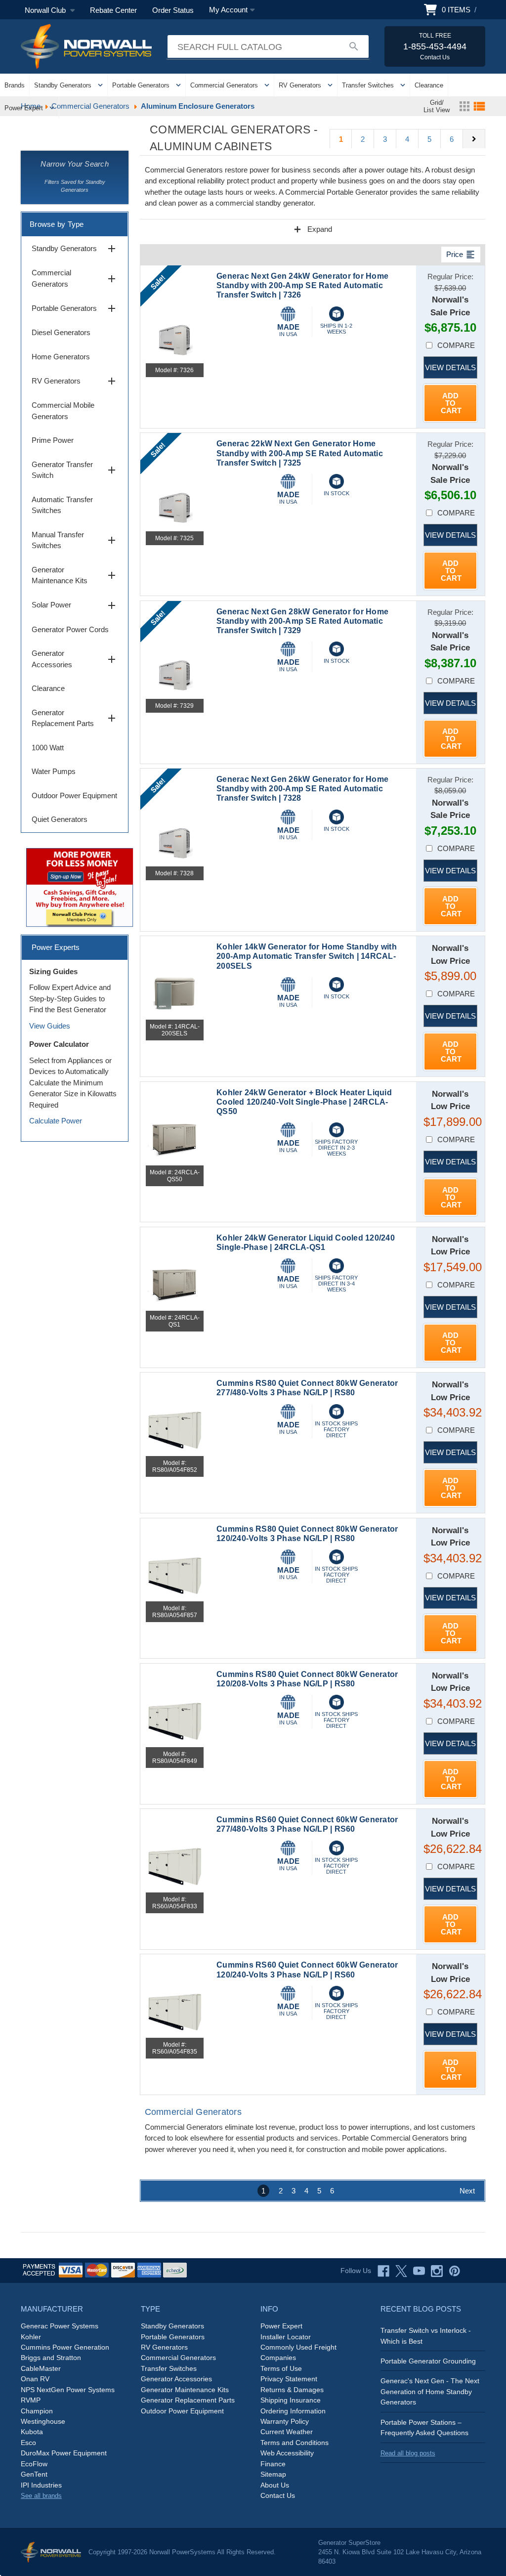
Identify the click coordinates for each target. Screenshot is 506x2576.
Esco (28, 2443)
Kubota (32, 2432)
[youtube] (419, 2271)
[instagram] (437, 2271)
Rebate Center (113, 10)
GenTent (34, 2474)
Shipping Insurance (291, 2400)
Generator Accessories (75, 659)
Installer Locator (286, 2337)
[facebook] (383, 2271)
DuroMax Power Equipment (64, 2453)
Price (461, 255)
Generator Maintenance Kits (75, 575)
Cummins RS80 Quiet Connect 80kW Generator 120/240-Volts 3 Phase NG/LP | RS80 (307, 1534)
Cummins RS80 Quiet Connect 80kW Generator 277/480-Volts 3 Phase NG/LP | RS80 (307, 1388)
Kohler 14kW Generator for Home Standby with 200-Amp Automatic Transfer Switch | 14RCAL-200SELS (307, 956)
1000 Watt (48, 748)
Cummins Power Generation (65, 2347)
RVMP (31, 2400)
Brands (15, 85)
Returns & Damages (292, 2390)
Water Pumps (54, 771)
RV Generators (300, 85)
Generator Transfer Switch (75, 470)
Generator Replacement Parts (75, 718)
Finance (273, 2464)
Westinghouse (43, 2421)
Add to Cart (451, 403)
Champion (37, 2411)
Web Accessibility (287, 2453)
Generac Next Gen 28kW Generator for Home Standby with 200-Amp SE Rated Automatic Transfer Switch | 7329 (302, 621)
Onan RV (35, 2379)
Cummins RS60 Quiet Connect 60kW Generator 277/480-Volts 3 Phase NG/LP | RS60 (307, 1824)
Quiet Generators (60, 819)
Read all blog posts (408, 2453)
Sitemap (273, 2474)
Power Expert (24, 108)
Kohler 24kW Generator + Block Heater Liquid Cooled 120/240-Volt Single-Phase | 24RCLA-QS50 (304, 1102)
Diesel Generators (61, 332)
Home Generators (61, 357)
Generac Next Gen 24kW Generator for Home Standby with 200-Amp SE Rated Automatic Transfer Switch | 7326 (302, 285)
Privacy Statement (289, 2379)
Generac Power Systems (60, 2326)
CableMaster (41, 2368)
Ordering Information (293, 2411)
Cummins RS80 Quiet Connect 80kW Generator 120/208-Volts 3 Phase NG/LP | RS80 (307, 1679)
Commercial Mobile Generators (63, 411)
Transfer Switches (368, 85)
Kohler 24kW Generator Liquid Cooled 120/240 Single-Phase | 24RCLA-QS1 (306, 1243)
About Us (275, 2485)
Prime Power (53, 440)
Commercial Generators (224, 85)
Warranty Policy (285, 2421)
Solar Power (75, 605)
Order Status (173, 10)
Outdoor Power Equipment (74, 795)
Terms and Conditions (295, 2443)
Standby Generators (63, 85)
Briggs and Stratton (51, 2358)
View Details (450, 367)
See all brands (41, 2496)
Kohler (31, 2337)
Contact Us (278, 2495)
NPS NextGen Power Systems (68, 2390)
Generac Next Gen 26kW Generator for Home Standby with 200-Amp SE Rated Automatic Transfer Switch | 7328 (302, 789)
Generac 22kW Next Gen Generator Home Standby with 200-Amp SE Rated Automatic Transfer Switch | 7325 (300, 453)
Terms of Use (281, 2368)
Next (467, 2191)
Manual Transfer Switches (75, 540)
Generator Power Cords (70, 629)
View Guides (50, 1026)
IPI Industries (41, 2485)
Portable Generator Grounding (428, 2361)
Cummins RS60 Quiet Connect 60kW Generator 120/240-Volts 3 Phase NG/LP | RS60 (307, 1970)
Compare (456, 345)
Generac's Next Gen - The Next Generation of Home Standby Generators (430, 2391)
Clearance (429, 85)
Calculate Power (56, 1121)
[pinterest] (455, 2271)
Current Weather (287, 2432)
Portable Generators (141, 85)
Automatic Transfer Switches (62, 505)
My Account (228, 10)
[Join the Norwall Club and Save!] (80, 886)
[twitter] (401, 2271)
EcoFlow (34, 2464)
